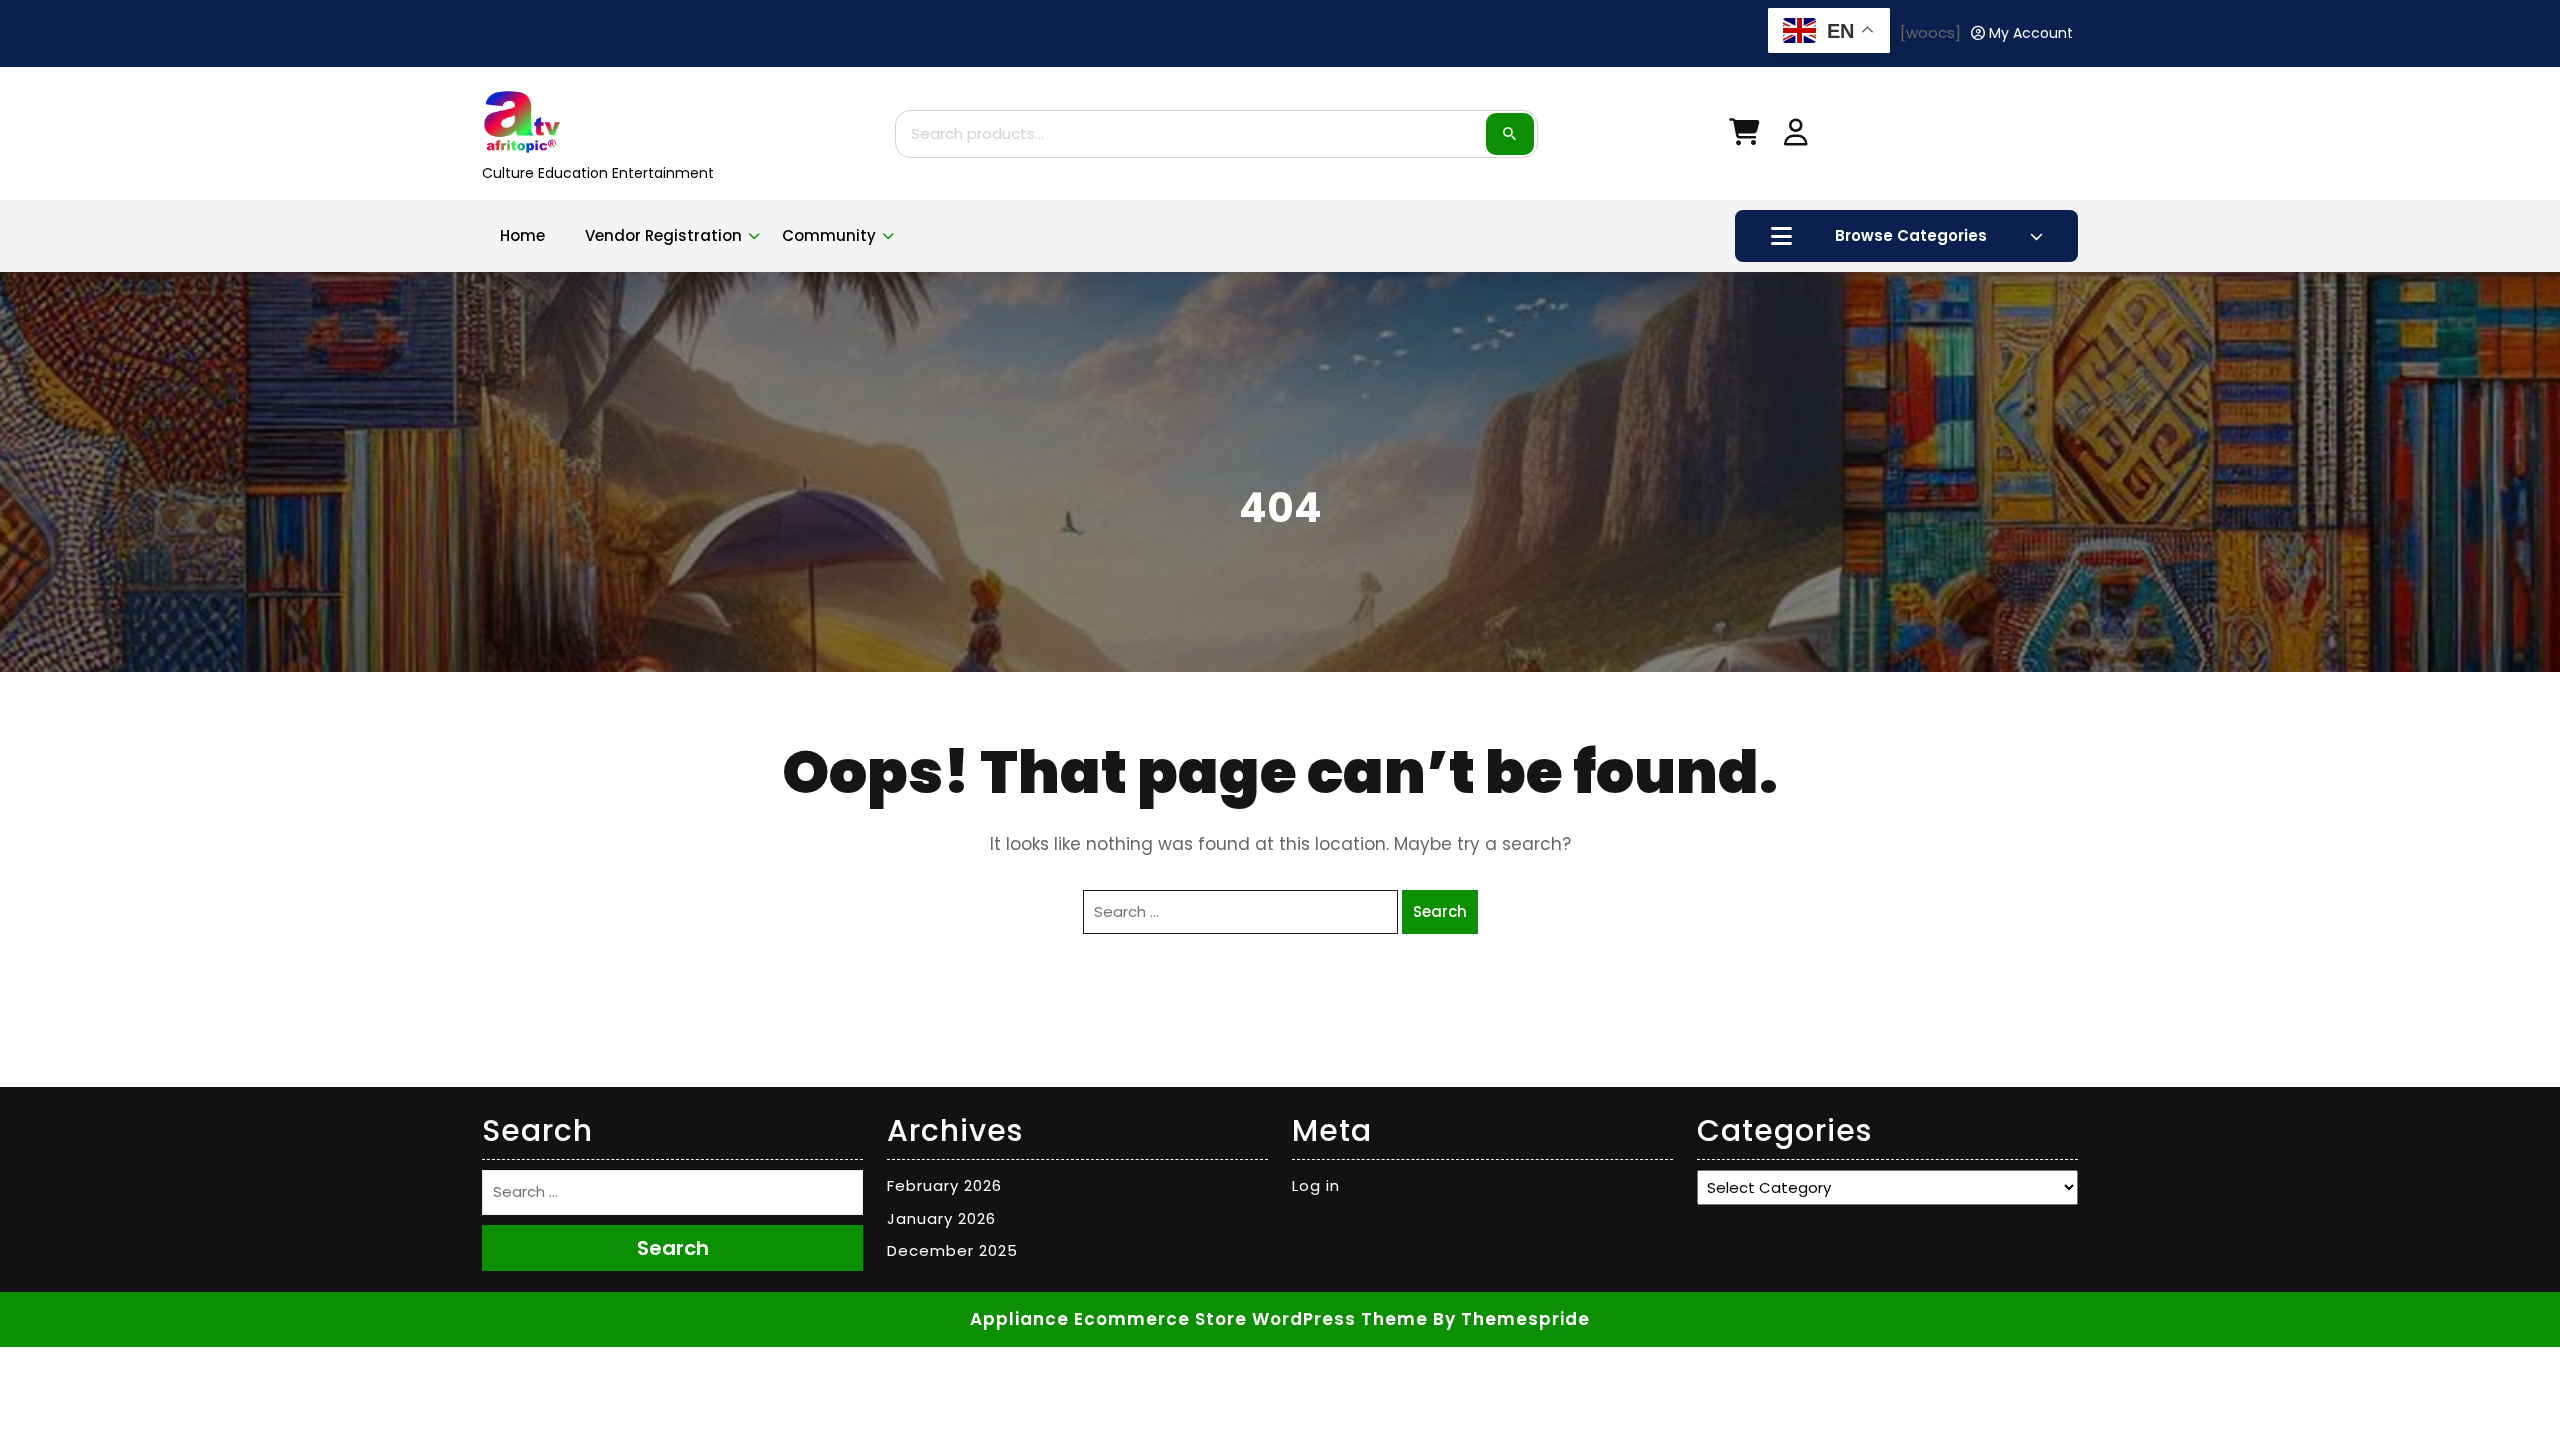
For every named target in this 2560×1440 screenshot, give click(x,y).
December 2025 (952, 1250)
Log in (1316, 1185)
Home (522, 235)
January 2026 (941, 1218)
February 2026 (944, 1185)
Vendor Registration (663, 235)
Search (1510, 134)
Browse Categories (1911, 235)
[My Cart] (1744, 136)
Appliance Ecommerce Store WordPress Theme (1199, 1319)
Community (829, 235)
